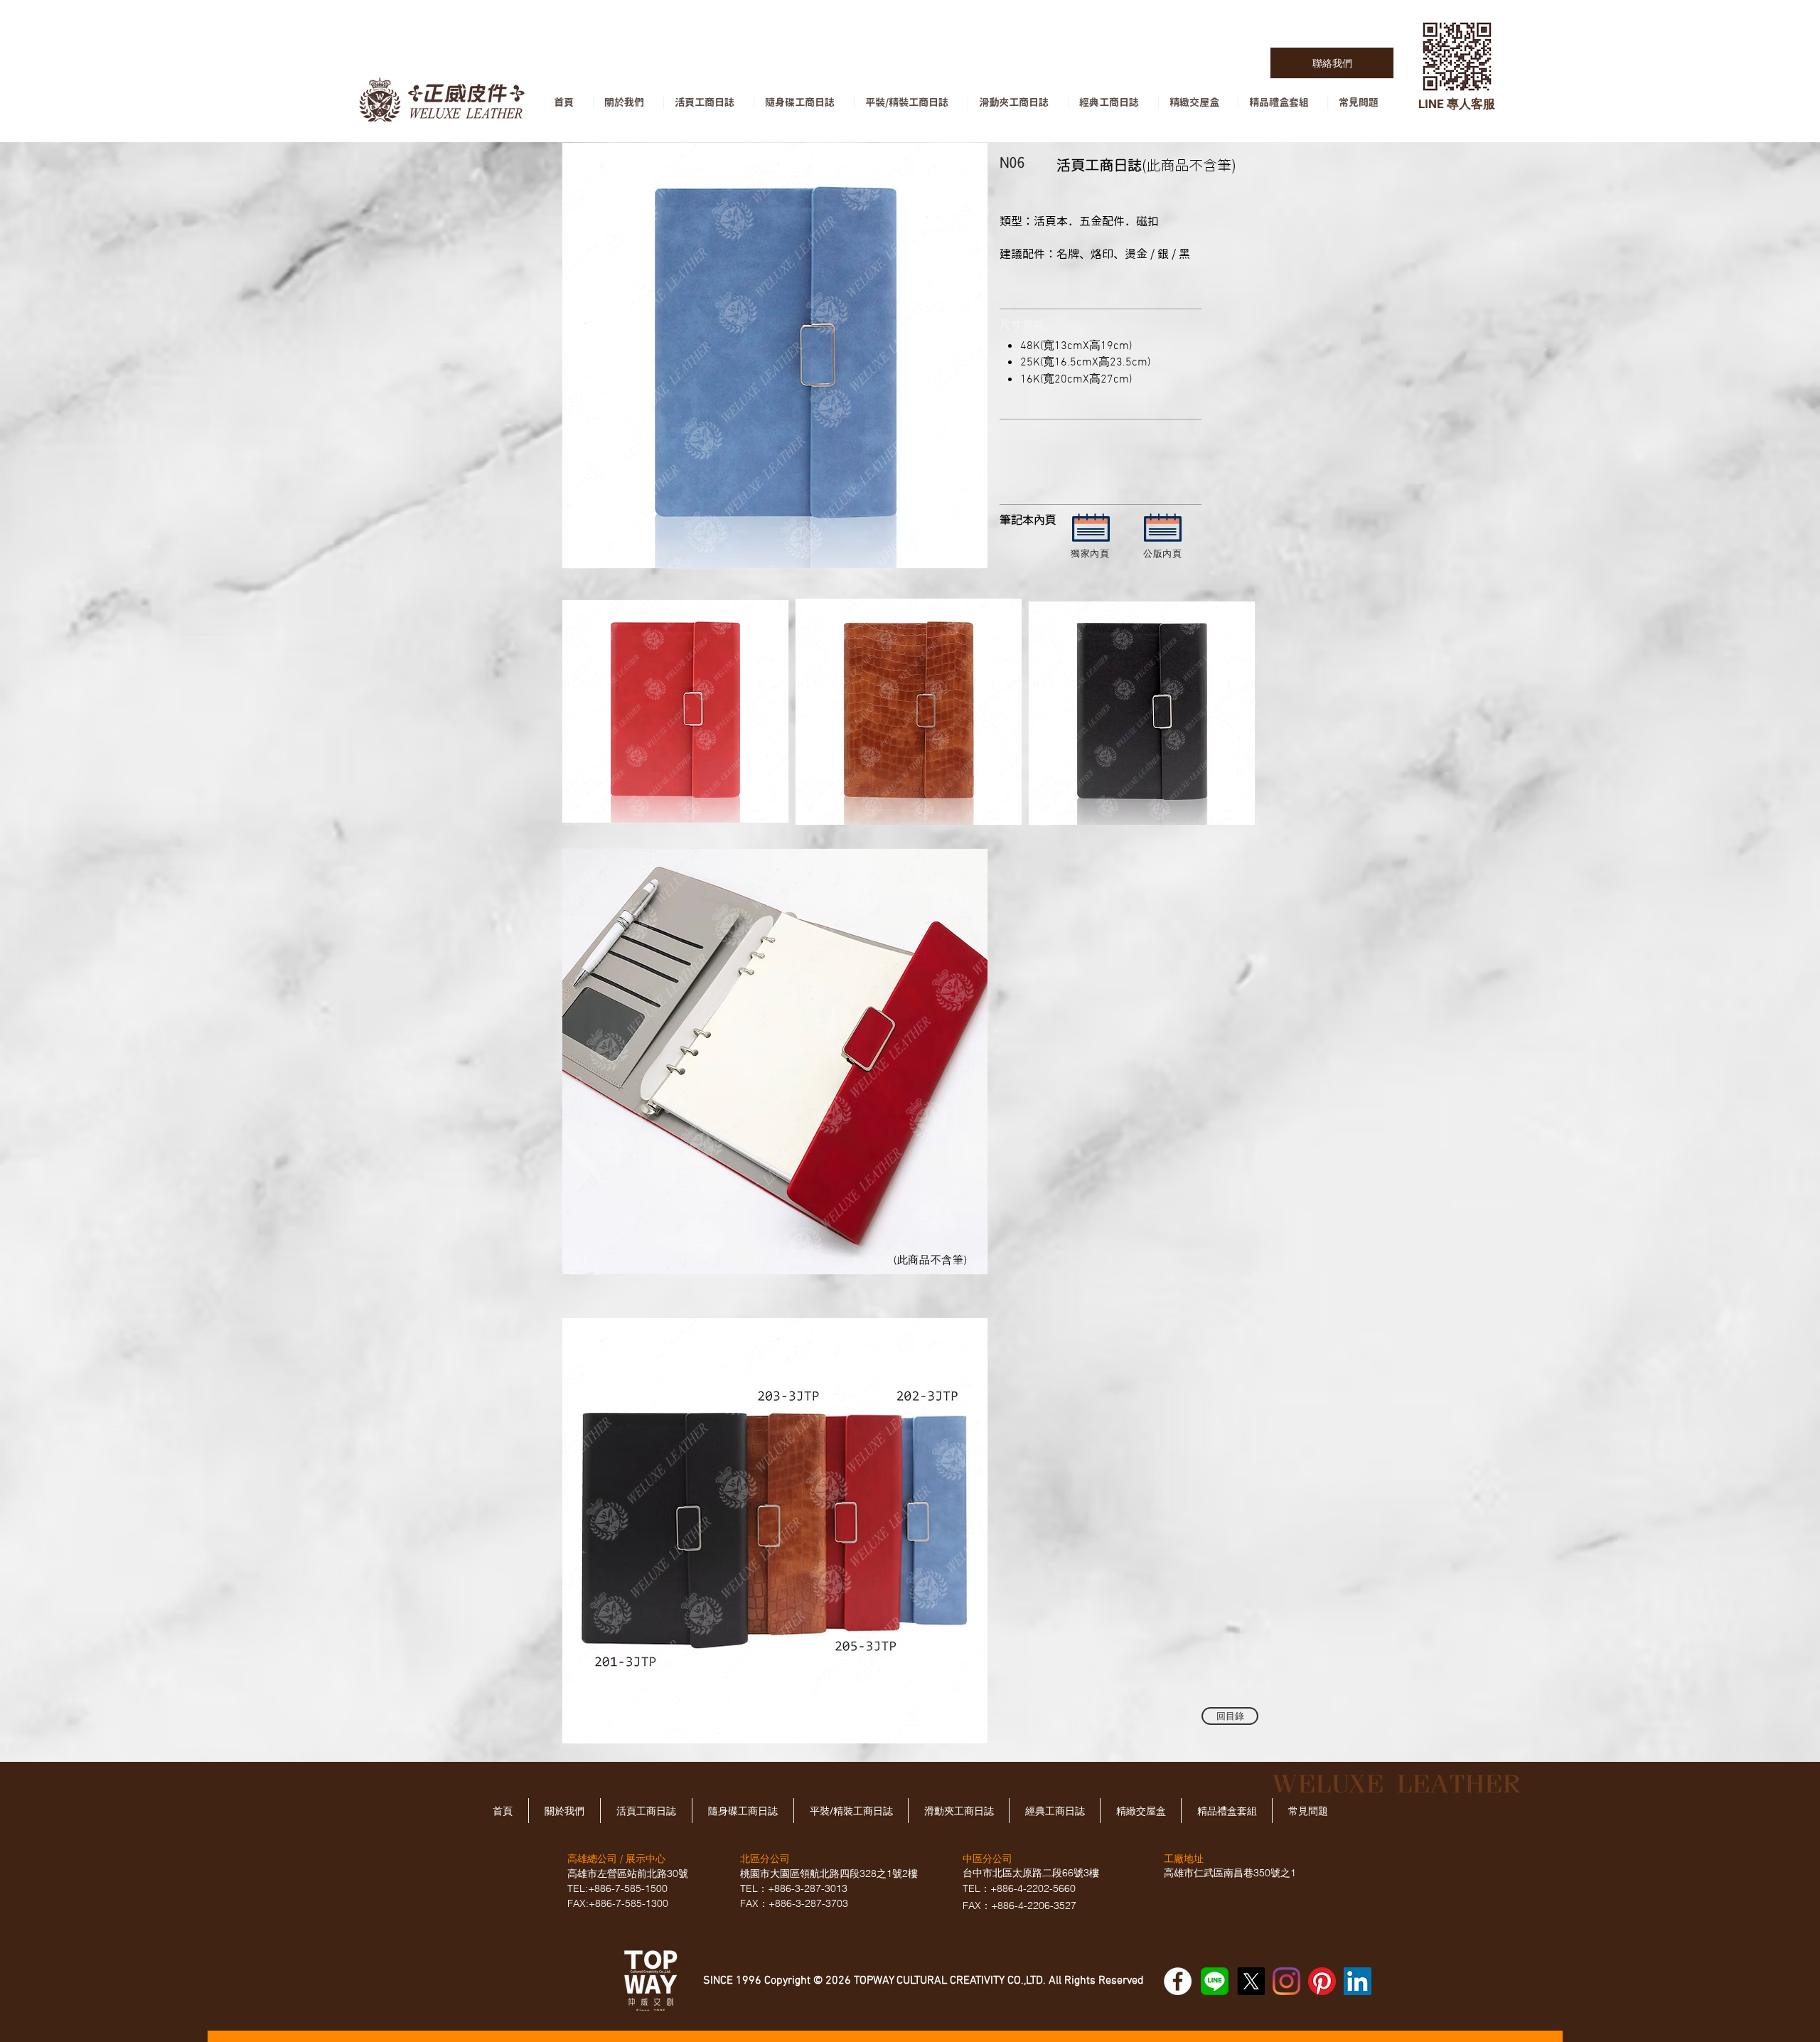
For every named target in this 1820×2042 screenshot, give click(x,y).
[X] (1251, 1981)
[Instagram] (1286, 1981)
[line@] (1215, 1981)
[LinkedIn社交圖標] (1358, 1981)
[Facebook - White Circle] (1178, 1981)
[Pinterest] (1322, 1981)
